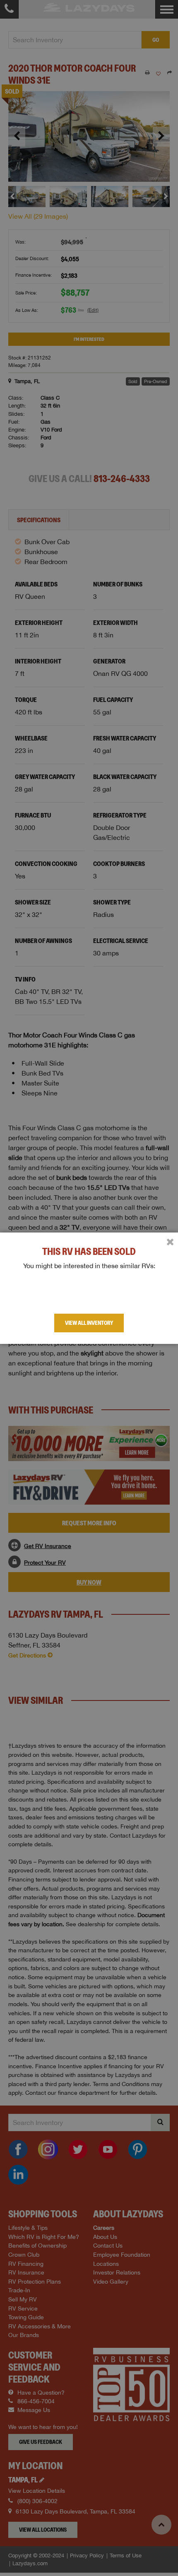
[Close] (170, 1242)
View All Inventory (89, 1323)
